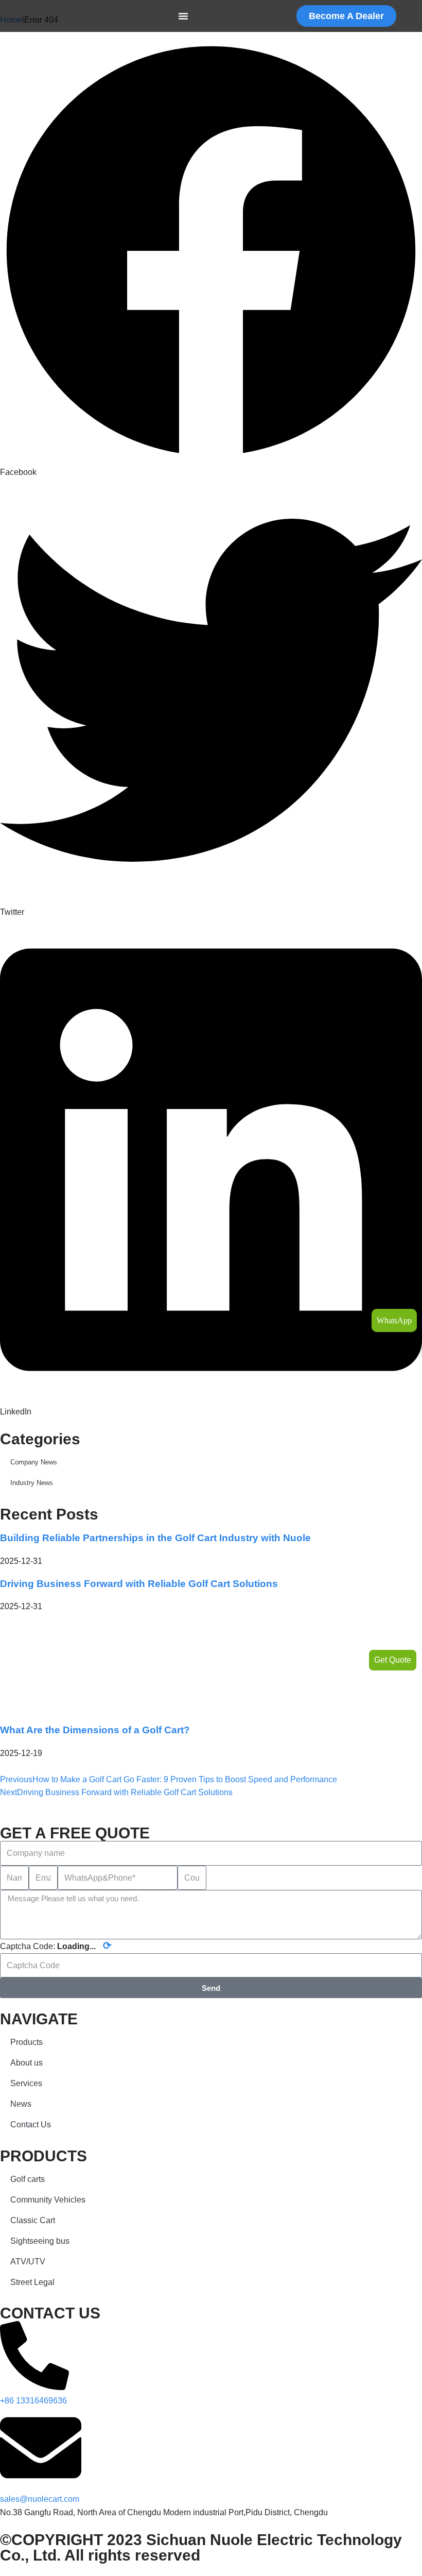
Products (27, 2042)
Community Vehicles (48, 2200)
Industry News (32, 1483)
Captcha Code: (56, 1946)
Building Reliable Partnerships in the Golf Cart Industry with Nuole (155, 1538)
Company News (34, 1462)
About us (27, 2063)
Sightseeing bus (40, 2241)
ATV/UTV (28, 2262)
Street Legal (32, 2282)
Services (26, 2083)
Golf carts (28, 2179)
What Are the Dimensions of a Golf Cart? (95, 1730)
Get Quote (393, 1660)
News (21, 2104)
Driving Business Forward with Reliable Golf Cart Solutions (139, 1584)
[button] (211, 259)
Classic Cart (33, 2220)
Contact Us (31, 2125)
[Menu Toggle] (183, 16)
